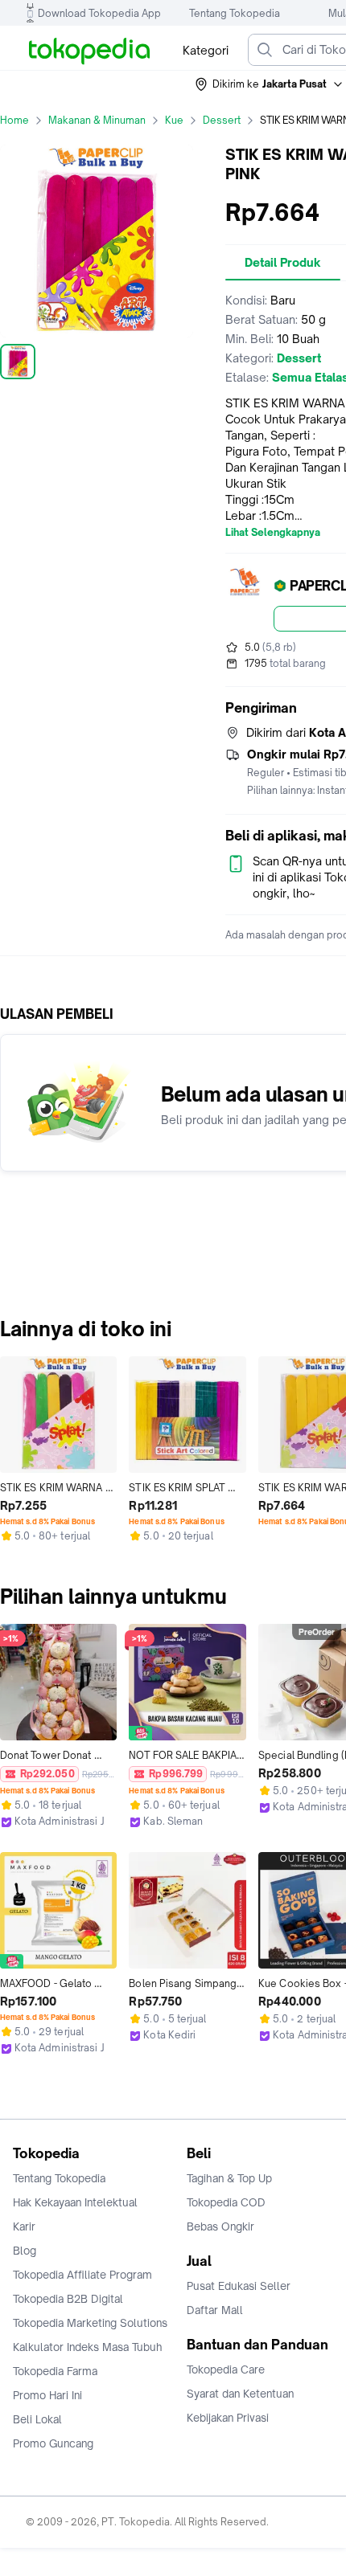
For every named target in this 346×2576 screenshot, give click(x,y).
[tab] (283, 263)
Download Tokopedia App (99, 13)
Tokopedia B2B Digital (68, 2299)
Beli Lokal (37, 2419)
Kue (174, 120)
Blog (25, 2251)
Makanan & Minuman (97, 120)
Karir (24, 2226)
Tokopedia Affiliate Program (82, 2275)
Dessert (222, 120)
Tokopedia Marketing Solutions (90, 2323)
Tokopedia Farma (55, 2371)
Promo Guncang (53, 2443)
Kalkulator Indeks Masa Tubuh (88, 2347)
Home (14, 120)
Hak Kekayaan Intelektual (75, 2202)
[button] (270, 84)
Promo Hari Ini (47, 2395)
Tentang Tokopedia (235, 13)
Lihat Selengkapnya (273, 533)
